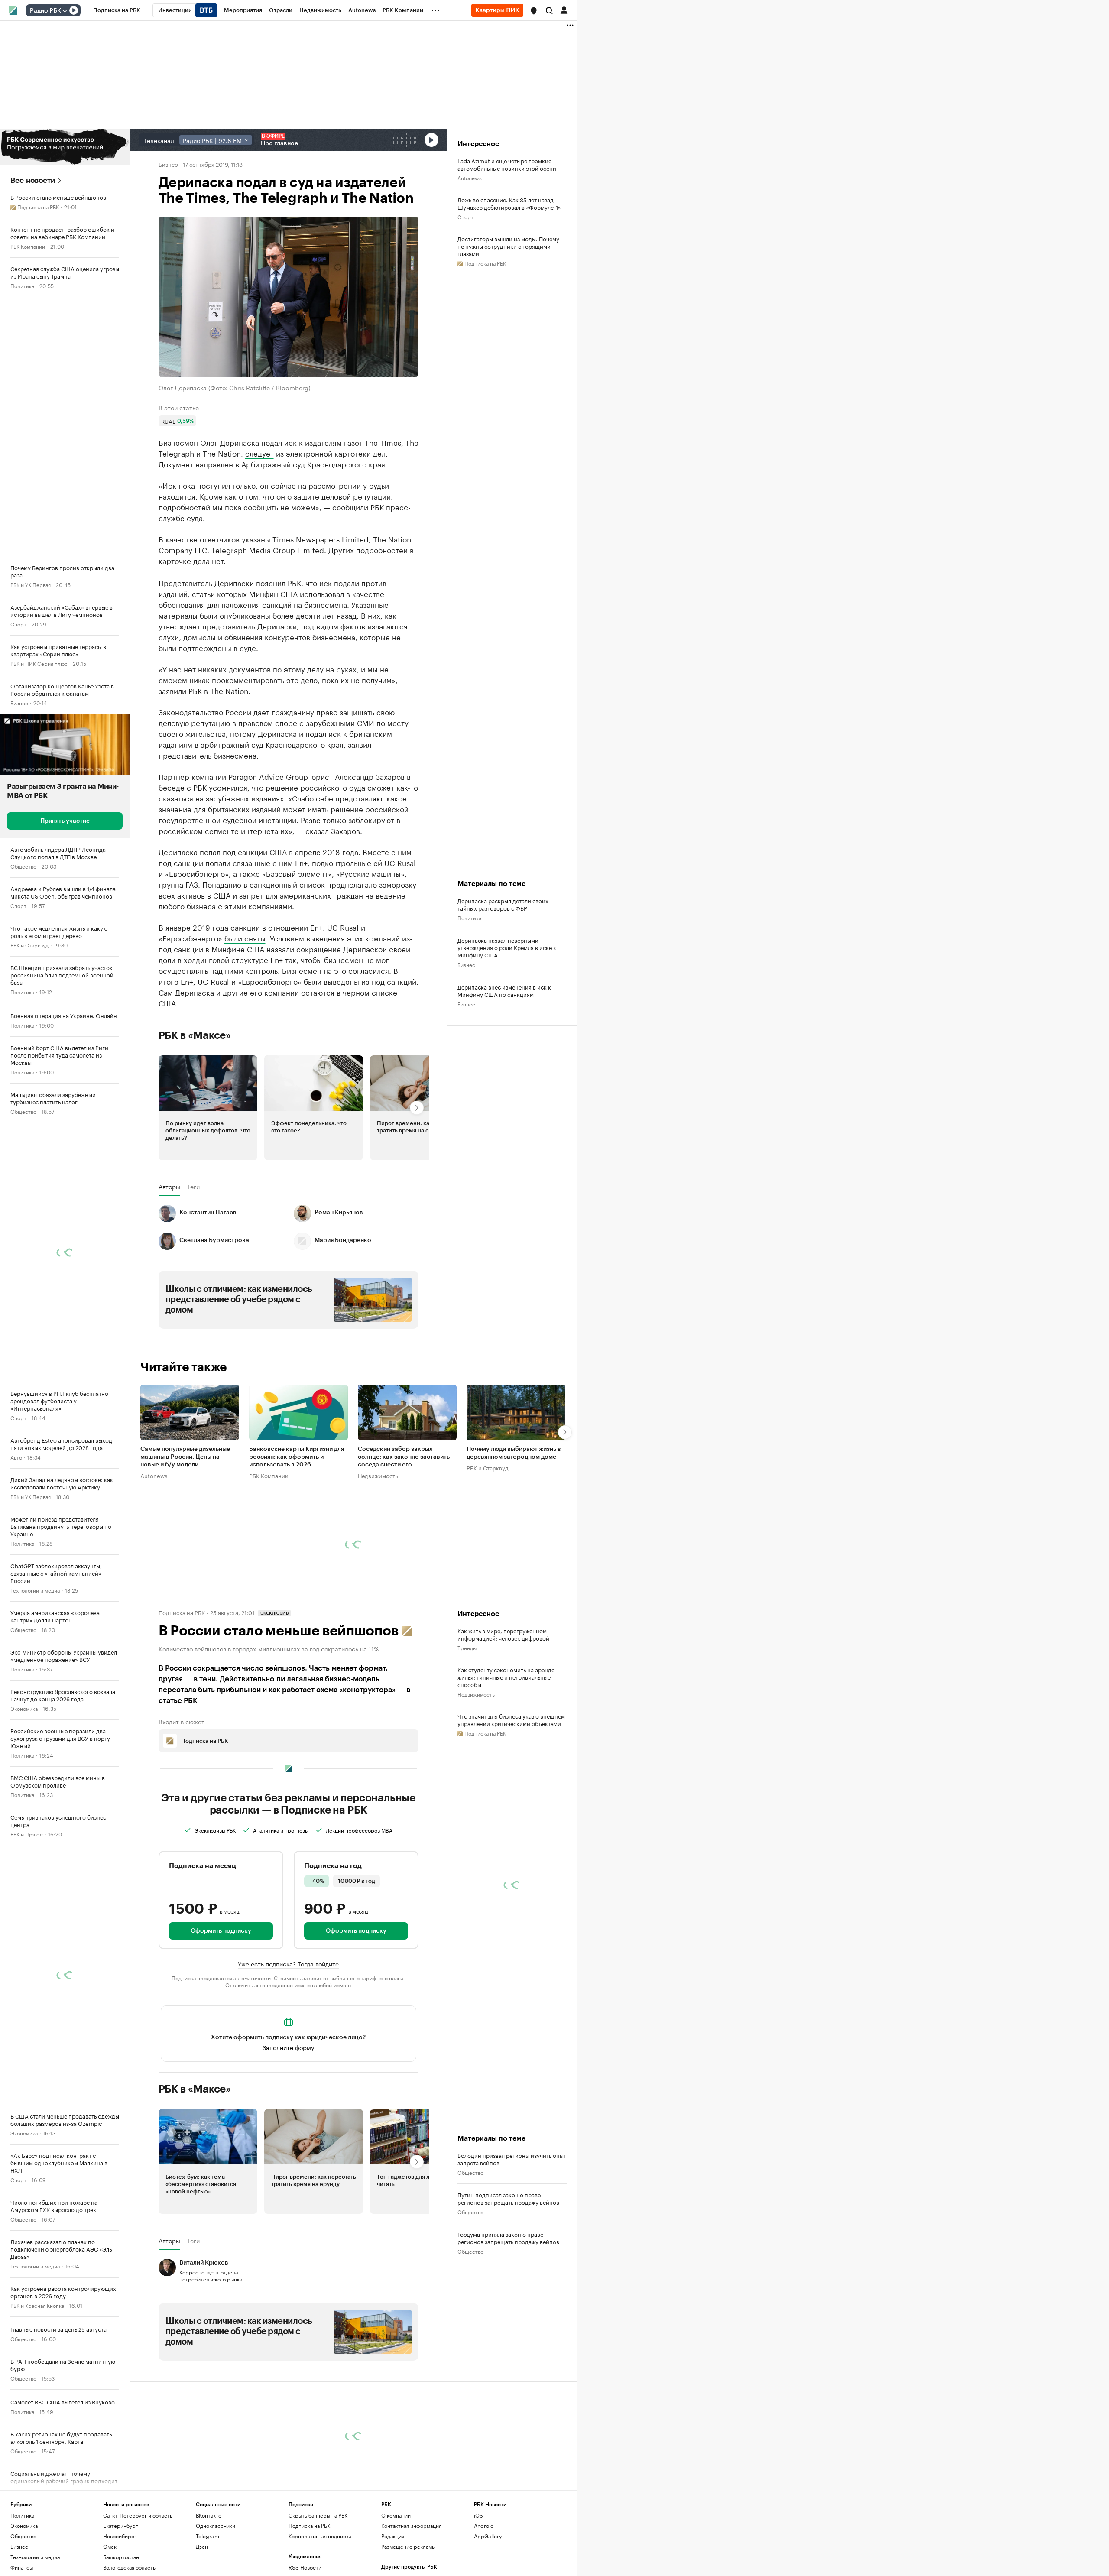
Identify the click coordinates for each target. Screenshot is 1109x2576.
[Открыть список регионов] (534, 11)
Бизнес (19, 702)
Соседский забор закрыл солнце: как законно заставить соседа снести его (404, 1536)
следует (259, 453)
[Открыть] (65, 11)
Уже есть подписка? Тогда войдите (288, 2043)
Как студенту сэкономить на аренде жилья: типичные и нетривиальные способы (506, 1756)
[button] (534, 11)
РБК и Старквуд (29, 945)
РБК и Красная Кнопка (37, 2305)
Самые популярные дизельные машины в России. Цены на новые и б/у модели (185, 1536)
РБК (164, 630)
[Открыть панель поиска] (549, 10)
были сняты (245, 1017)
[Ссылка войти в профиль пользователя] (564, 10)
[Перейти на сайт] (65, 147)
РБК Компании (28, 246)
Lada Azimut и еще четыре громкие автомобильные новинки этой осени (507, 164)
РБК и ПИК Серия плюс (39, 663)
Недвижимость (378, 1554)
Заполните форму (288, 2126)
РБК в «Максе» (195, 1115)
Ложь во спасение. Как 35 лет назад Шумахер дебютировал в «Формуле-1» (509, 203)
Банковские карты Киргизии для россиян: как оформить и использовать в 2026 (297, 1536)
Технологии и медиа (35, 1590)
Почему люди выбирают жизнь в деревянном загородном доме (514, 1532)
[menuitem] (117, 10)
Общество (23, 866)
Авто (16, 1457)
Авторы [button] (169, 1266)
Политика (22, 285)
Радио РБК (45, 11)
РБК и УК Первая (31, 584)
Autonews (470, 177)
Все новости (33, 180)
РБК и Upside (27, 1834)
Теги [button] (193, 1266)
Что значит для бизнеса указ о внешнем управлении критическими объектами (511, 1799)
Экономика (24, 1708)
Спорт (18, 624)
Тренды (467, 1727)
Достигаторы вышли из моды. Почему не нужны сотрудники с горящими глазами (508, 246)
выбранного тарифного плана (367, 2057)
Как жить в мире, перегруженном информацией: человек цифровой (503, 1713)
